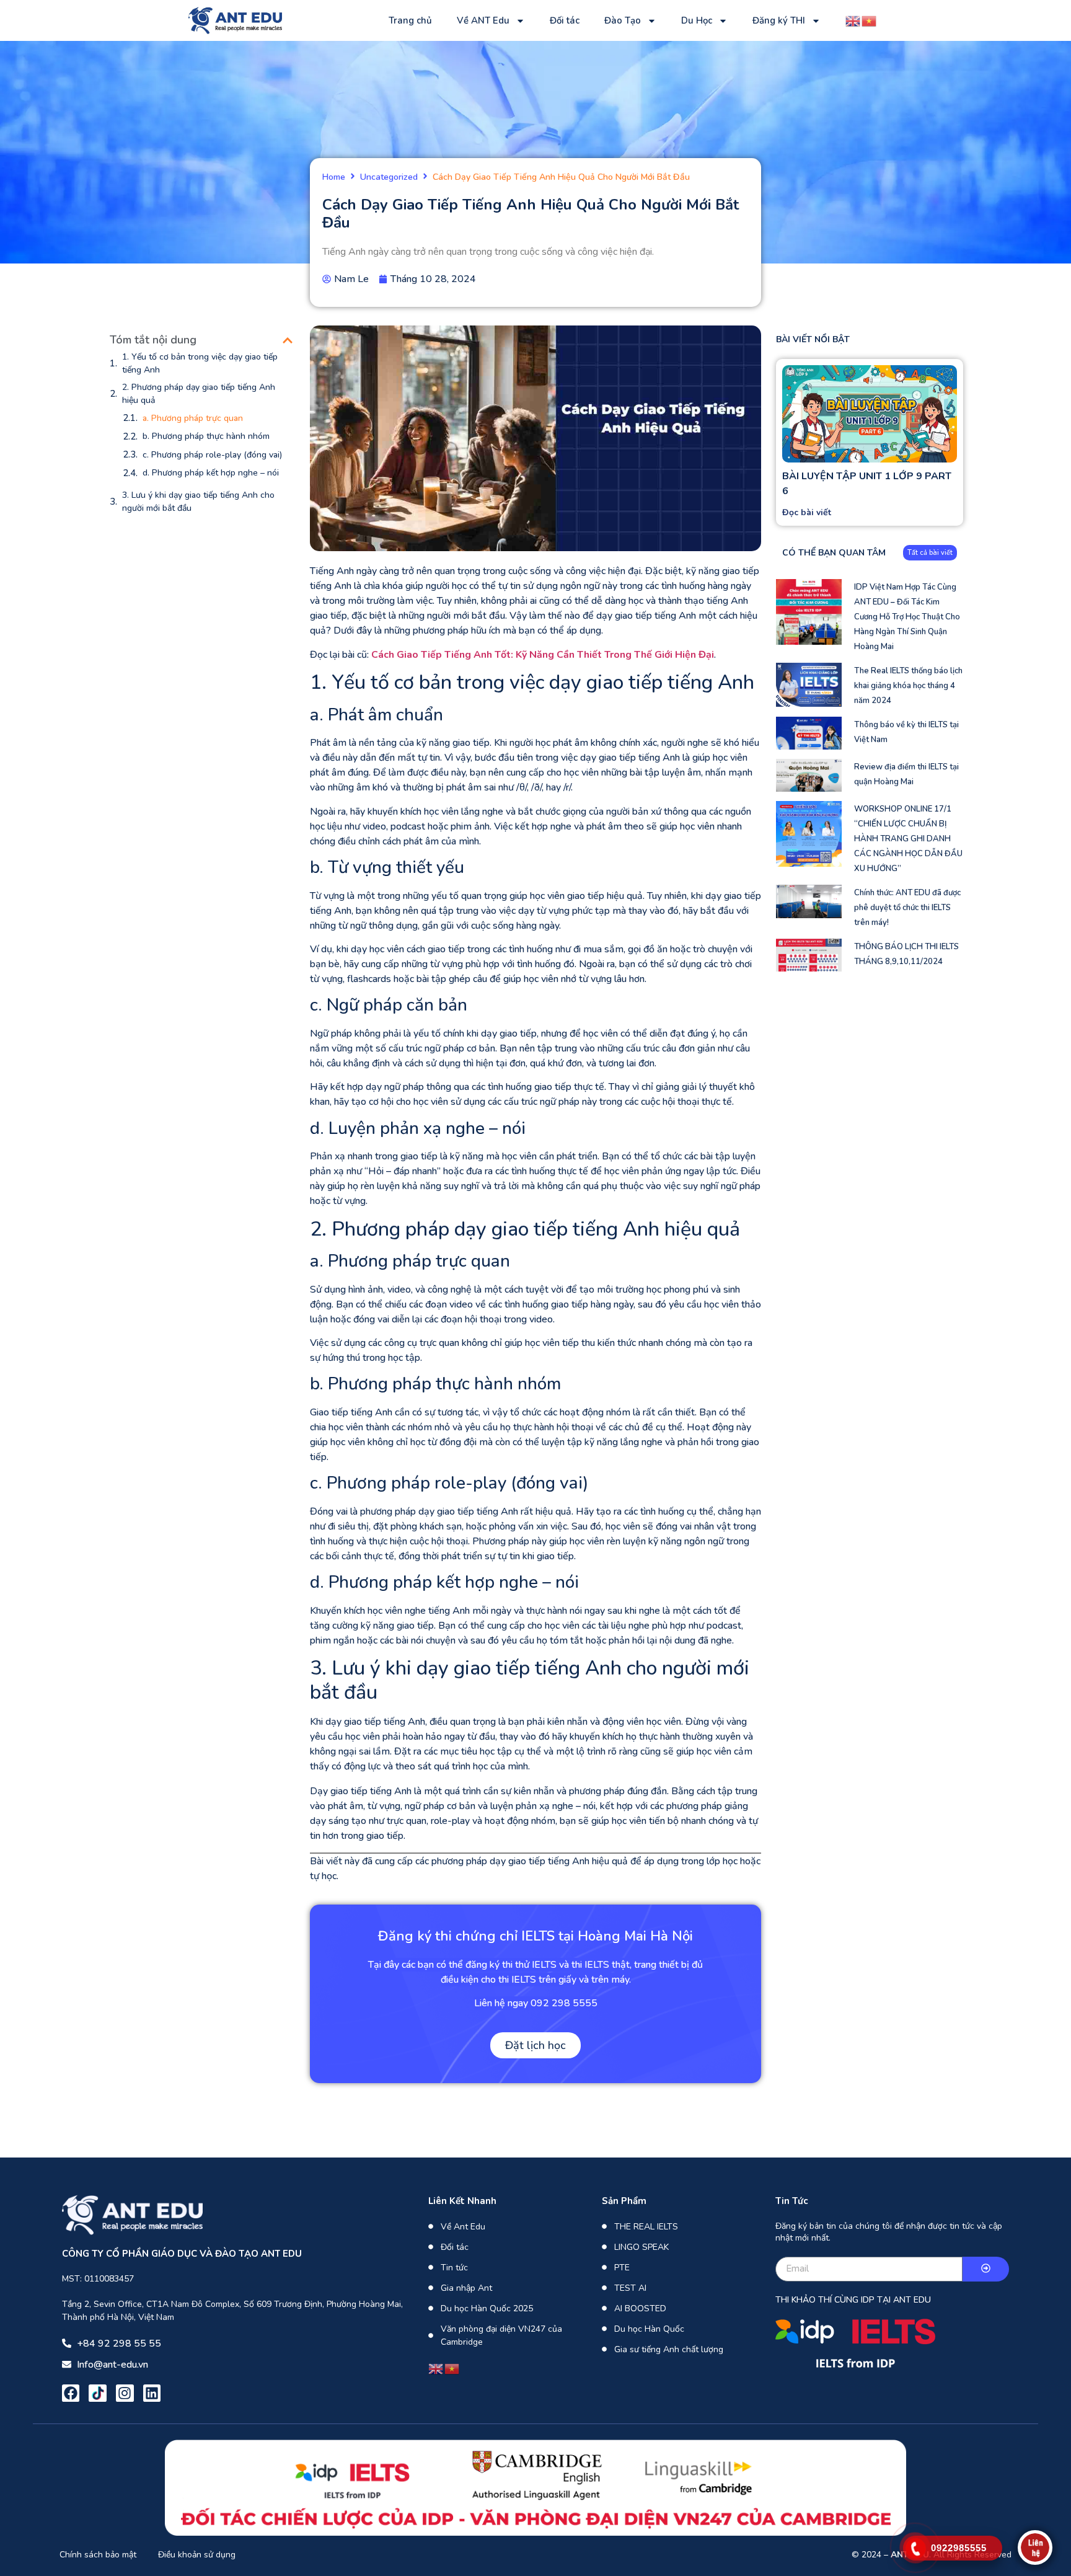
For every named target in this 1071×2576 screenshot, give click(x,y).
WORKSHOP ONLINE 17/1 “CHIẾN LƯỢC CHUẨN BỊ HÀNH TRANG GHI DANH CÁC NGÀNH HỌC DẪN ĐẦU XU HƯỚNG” (908, 839)
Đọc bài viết (807, 512)
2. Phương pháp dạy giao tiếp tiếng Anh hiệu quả (199, 394)
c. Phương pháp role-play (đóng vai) (212, 455)
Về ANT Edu (483, 20)
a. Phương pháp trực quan (193, 418)
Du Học (697, 20)
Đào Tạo (623, 20)
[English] (853, 20)
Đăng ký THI (779, 20)
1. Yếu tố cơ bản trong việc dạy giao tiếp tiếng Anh (200, 363)
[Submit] (986, 2269)
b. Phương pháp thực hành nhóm (206, 436)
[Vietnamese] (870, 20)
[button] (288, 340)
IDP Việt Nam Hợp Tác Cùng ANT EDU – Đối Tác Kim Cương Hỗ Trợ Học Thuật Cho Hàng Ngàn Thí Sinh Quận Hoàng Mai (907, 617)
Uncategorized (389, 178)
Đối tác (565, 20)
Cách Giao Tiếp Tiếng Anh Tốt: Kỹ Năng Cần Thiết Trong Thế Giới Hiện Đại (543, 655)
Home (334, 178)
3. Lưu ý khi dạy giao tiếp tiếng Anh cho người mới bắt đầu (198, 502)
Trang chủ (410, 20)
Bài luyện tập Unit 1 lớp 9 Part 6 (867, 484)
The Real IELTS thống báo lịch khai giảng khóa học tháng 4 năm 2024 (908, 686)
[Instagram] (125, 2393)
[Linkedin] (152, 2393)
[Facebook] (71, 2393)
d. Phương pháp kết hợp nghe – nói (211, 473)
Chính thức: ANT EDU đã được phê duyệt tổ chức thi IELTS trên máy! (907, 908)
